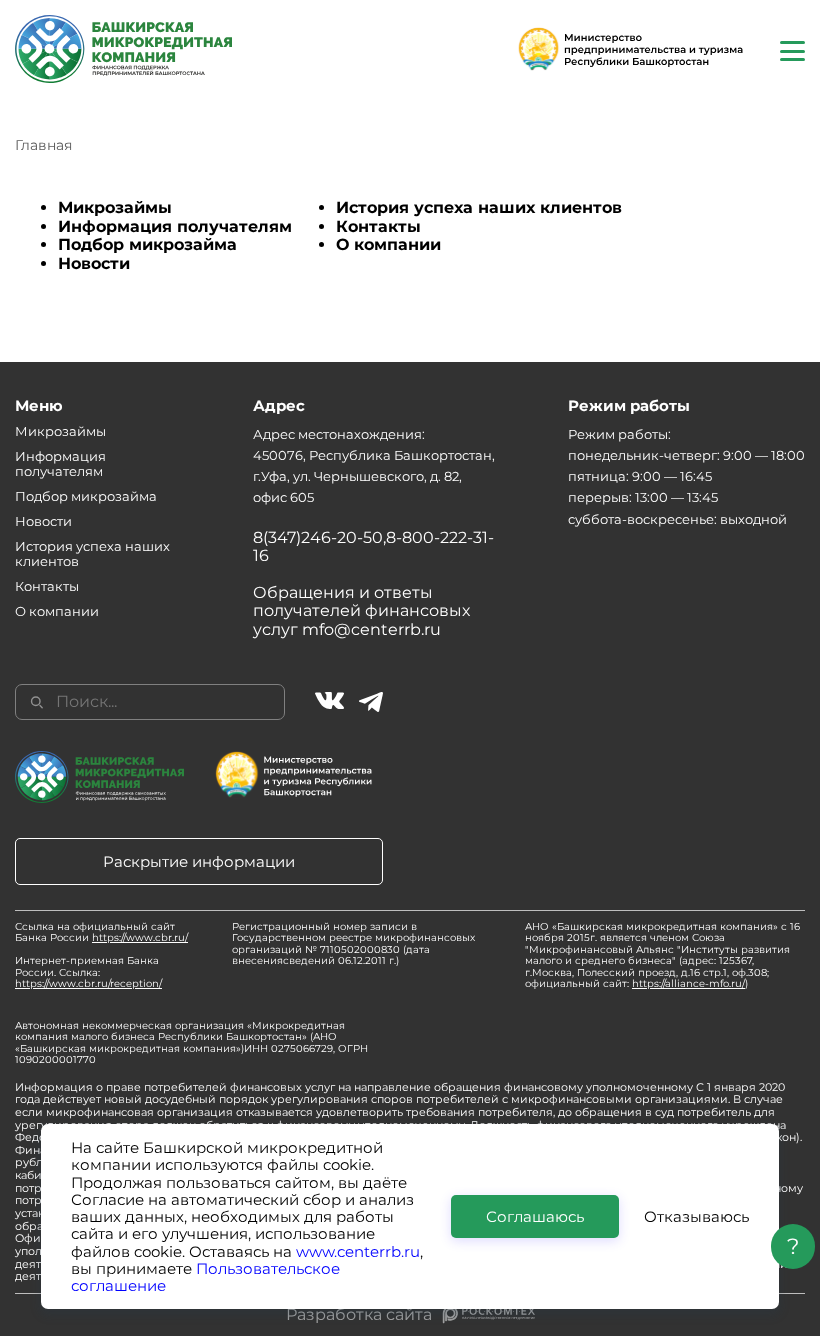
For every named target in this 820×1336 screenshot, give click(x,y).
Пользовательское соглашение (205, 1277)
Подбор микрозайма (147, 244)
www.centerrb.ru (358, 1251)
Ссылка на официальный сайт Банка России (101, 932)
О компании (388, 244)
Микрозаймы (115, 207)
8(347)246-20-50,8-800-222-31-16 (373, 546)
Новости (94, 263)
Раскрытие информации (199, 861)
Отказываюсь (696, 1216)
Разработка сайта (359, 1315)
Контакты (378, 226)
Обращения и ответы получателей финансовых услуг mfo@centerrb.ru (361, 611)
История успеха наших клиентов (479, 207)
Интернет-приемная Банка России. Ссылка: (88, 972)
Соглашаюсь (535, 1216)
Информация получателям (175, 226)
